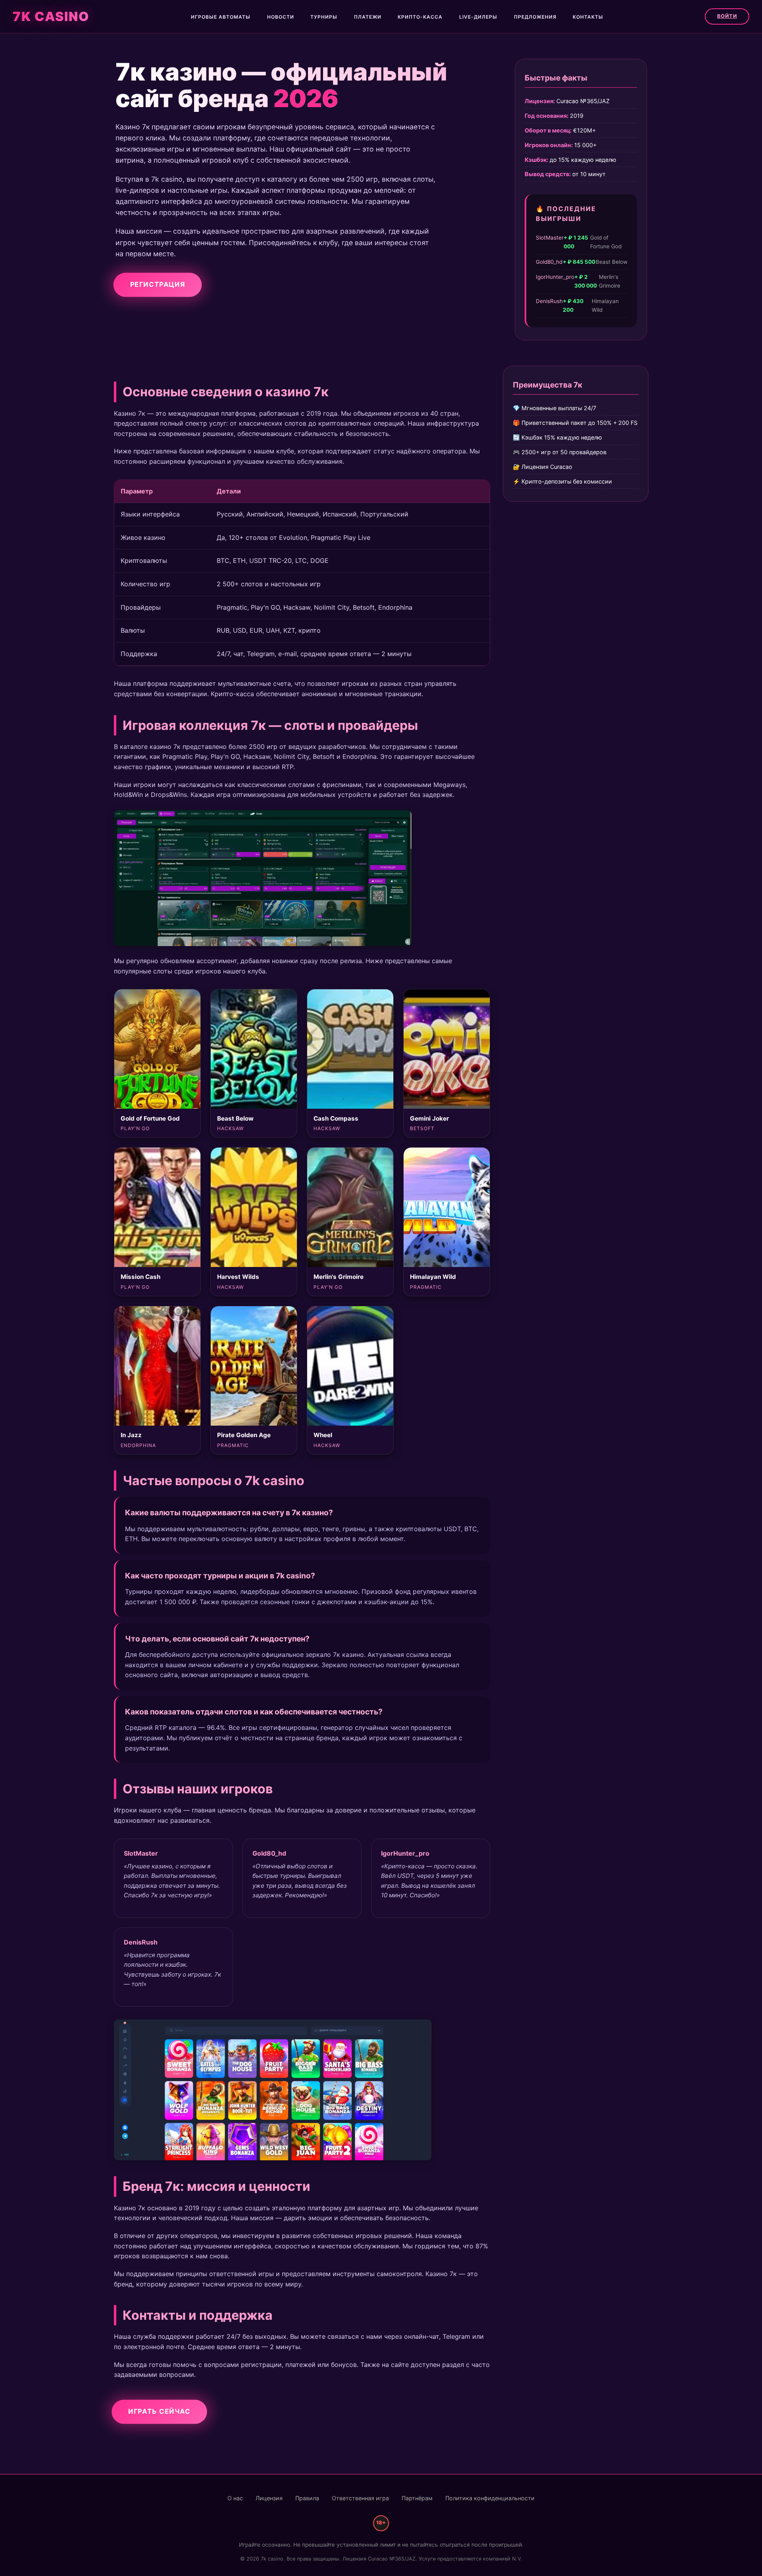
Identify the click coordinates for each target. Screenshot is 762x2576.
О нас (235, 2498)
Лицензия (269, 2498)
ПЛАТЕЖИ (368, 17)
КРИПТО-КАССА (420, 17)
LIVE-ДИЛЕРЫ (478, 17)
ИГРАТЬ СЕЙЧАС (159, 2411)
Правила (307, 2498)
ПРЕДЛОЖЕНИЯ (535, 17)
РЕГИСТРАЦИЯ (157, 284)
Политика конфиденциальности (490, 2498)
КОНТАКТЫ (588, 17)
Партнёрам (417, 2498)
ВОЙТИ (727, 16)
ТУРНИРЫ (324, 17)
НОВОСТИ (281, 17)
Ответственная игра (360, 2498)
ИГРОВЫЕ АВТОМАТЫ (221, 17)
